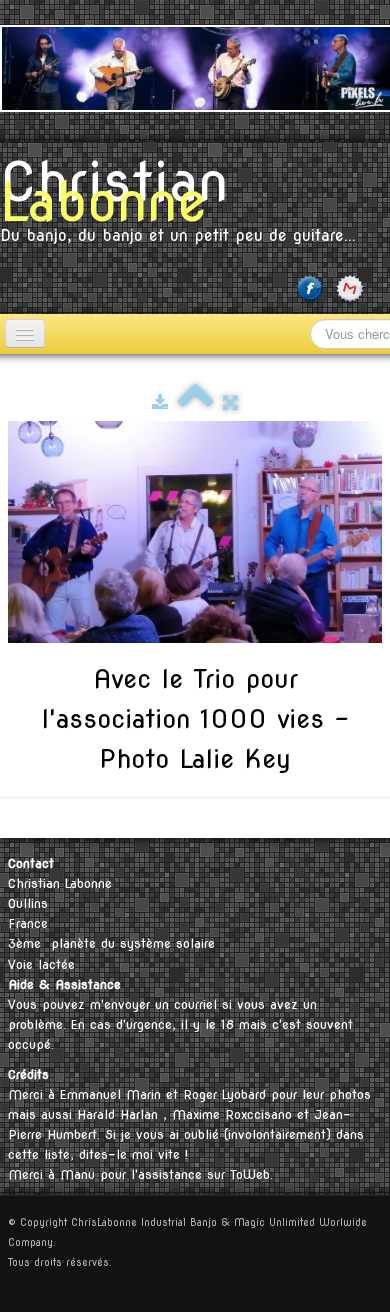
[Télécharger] (160, 402)
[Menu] (25, 333)
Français (349, 817)
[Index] (195, 402)
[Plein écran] (230, 402)
